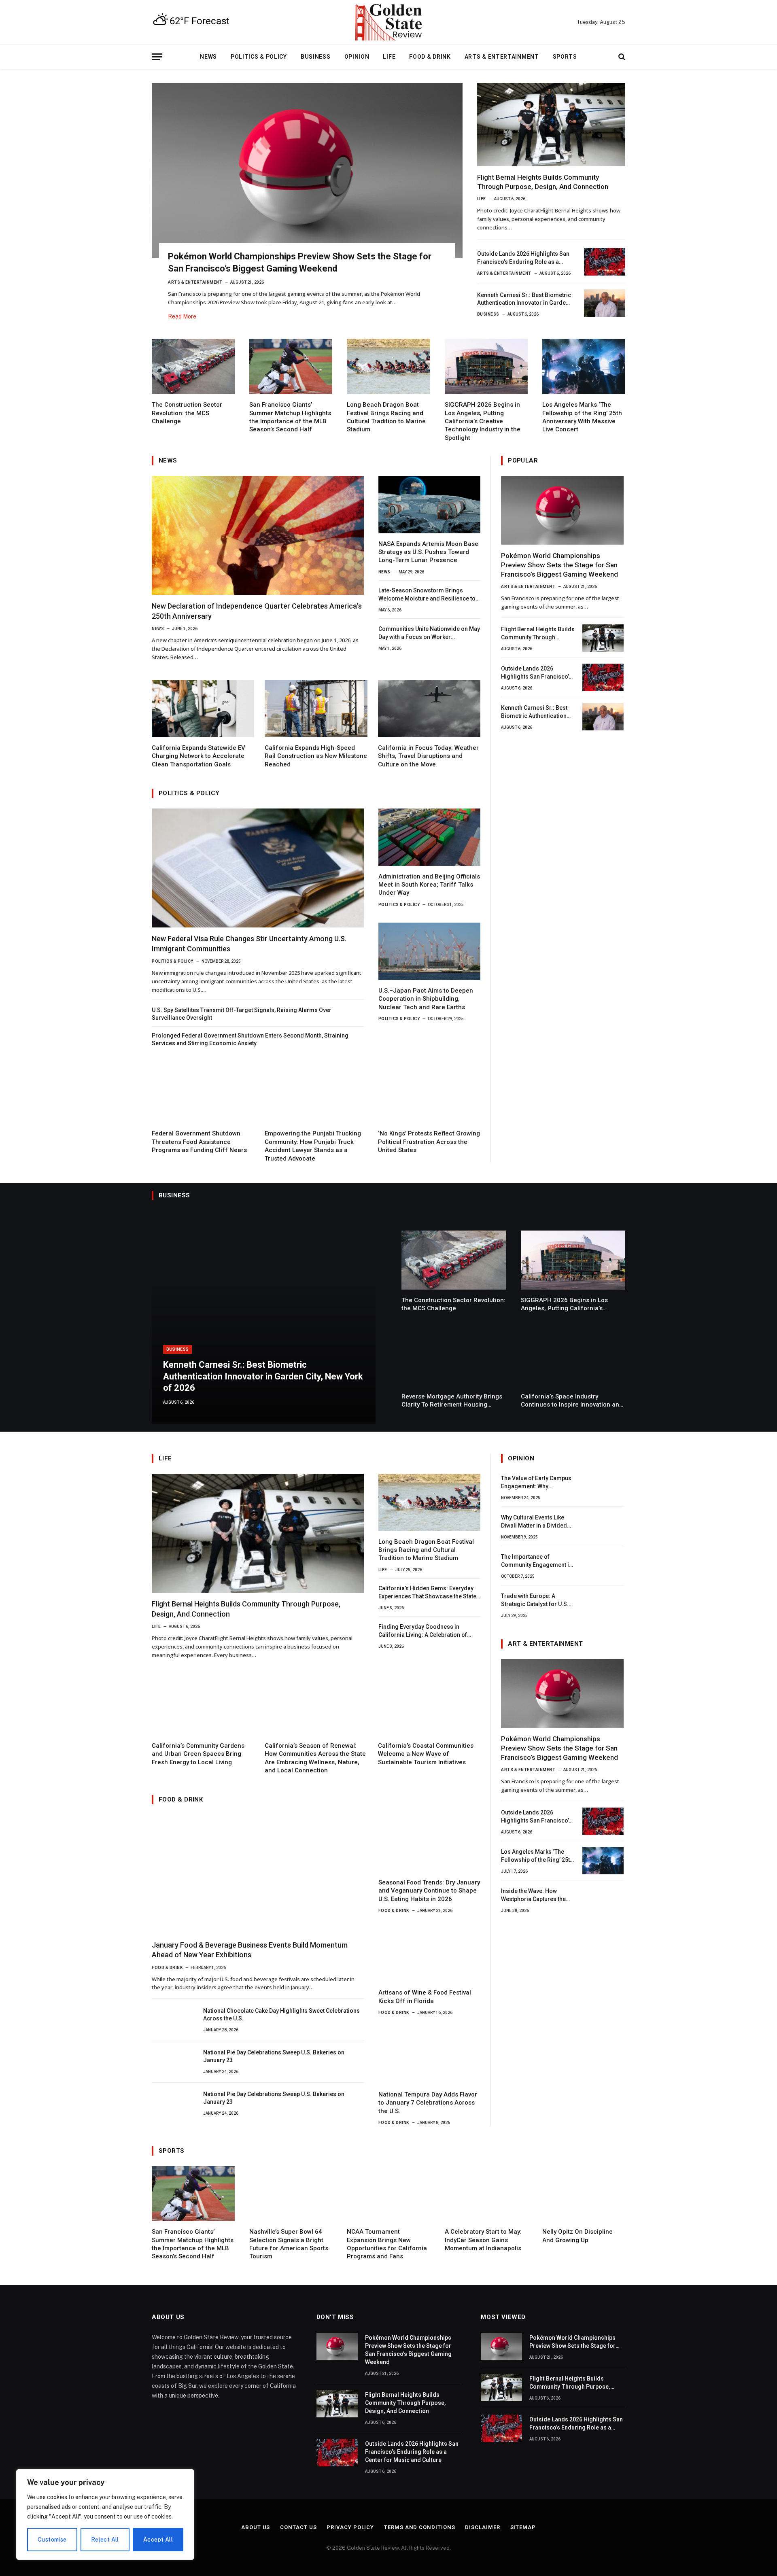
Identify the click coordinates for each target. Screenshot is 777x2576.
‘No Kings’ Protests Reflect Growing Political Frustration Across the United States (429, 1142)
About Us (256, 2527)
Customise (52, 2540)
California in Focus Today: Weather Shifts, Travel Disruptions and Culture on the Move (428, 756)
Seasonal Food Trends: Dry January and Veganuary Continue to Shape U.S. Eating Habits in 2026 (429, 1891)
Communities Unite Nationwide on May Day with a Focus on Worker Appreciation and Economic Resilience (429, 633)
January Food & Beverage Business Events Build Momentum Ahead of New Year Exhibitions (250, 1950)
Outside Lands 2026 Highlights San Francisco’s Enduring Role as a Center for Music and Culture (523, 258)
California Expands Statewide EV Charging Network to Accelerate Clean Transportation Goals (198, 756)
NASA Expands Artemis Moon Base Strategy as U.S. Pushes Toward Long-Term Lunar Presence (428, 552)
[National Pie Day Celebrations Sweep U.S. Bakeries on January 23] (172, 2060)
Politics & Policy (259, 57)
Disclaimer (482, 2527)
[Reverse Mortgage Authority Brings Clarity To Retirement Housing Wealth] (454, 1357)
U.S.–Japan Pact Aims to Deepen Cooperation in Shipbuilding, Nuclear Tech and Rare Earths (426, 999)
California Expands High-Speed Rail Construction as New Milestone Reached (316, 756)
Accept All (158, 2540)
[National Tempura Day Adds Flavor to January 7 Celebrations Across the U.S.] (429, 2055)
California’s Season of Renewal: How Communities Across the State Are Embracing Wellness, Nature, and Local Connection (315, 1758)
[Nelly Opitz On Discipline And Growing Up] (584, 2194)
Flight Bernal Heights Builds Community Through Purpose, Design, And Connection (543, 182)
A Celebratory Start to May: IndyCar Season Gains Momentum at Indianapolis (483, 2240)
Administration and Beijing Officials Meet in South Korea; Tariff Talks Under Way (429, 885)
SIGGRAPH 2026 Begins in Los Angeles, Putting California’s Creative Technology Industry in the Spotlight (483, 421)
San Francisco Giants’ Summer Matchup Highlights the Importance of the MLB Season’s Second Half (290, 417)
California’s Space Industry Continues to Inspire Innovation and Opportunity (572, 1401)
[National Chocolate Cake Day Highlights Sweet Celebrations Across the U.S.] (172, 2019)
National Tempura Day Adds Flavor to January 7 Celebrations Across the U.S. (428, 2103)
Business (316, 57)
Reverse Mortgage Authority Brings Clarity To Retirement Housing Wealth (452, 1401)
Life (389, 57)
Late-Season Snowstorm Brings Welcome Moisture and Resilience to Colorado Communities (427, 595)
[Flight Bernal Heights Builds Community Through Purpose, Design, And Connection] (551, 125)
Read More (182, 316)
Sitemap (523, 2527)
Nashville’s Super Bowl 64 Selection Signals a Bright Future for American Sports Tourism (289, 2244)
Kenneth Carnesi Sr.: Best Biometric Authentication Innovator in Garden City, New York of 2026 (524, 299)
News (208, 57)
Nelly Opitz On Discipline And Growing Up (577, 2236)
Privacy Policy (350, 2527)
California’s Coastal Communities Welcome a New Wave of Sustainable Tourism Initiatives (426, 1754)
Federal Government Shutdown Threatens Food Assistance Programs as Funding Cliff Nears (199, 1142)
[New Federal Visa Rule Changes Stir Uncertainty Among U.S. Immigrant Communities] (258, 868)
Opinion (357, 57)
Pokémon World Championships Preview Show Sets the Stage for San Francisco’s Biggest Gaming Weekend (300, 262)
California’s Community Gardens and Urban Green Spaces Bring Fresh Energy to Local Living (198, 1754)
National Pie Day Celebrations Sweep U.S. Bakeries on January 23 (274, 2056)
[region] (105, 2514)
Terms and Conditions (419, 2527)
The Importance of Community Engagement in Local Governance (537, 1562)
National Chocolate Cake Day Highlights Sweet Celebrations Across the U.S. (281, 2015)
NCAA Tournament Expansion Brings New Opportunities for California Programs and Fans (387, 2244)
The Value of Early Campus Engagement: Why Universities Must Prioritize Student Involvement (537, 1483)
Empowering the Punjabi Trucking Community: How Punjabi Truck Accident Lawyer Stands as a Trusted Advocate (313, 1146)
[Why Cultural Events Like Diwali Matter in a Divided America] (603, 1527)
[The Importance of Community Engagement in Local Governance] (603, 1566)
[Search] (621, 57)
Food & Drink (430, 57)
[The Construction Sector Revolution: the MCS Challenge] (193, 366)
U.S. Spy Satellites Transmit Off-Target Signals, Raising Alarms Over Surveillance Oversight (242, 1014)
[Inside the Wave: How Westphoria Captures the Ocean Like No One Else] (603, 1900)
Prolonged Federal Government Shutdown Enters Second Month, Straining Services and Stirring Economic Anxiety (250, 1039)
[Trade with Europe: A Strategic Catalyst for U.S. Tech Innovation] (603, 1605)
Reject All (105, 2540)
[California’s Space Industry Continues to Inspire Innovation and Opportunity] (573, 1357)
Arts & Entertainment (502, 57)
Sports (565, 57)
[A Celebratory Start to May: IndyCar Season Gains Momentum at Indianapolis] (486, 2194)
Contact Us (298, 2527)
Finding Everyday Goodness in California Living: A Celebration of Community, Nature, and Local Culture (428, 1631)
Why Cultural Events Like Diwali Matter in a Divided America (534, 1522)
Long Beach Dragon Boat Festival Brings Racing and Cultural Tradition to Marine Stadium (386, 417)
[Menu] (157, 57)
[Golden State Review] (388, 22)
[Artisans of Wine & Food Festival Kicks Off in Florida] (429, 1953)
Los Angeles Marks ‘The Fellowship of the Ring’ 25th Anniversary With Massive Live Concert (582, 417)
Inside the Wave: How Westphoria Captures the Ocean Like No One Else (533, 1895)
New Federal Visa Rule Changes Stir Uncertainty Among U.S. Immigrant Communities (249, 943)
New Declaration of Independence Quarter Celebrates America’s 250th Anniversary (257, 611)
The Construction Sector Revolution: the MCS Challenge (187, 413)
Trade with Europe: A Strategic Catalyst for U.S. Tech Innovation (535, 1601)
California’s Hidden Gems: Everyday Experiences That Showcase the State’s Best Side (429, 1593)
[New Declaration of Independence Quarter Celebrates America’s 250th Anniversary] (258, 536)
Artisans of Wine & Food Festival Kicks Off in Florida (425, 1997)
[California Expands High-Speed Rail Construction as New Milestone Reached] (316, 709)
